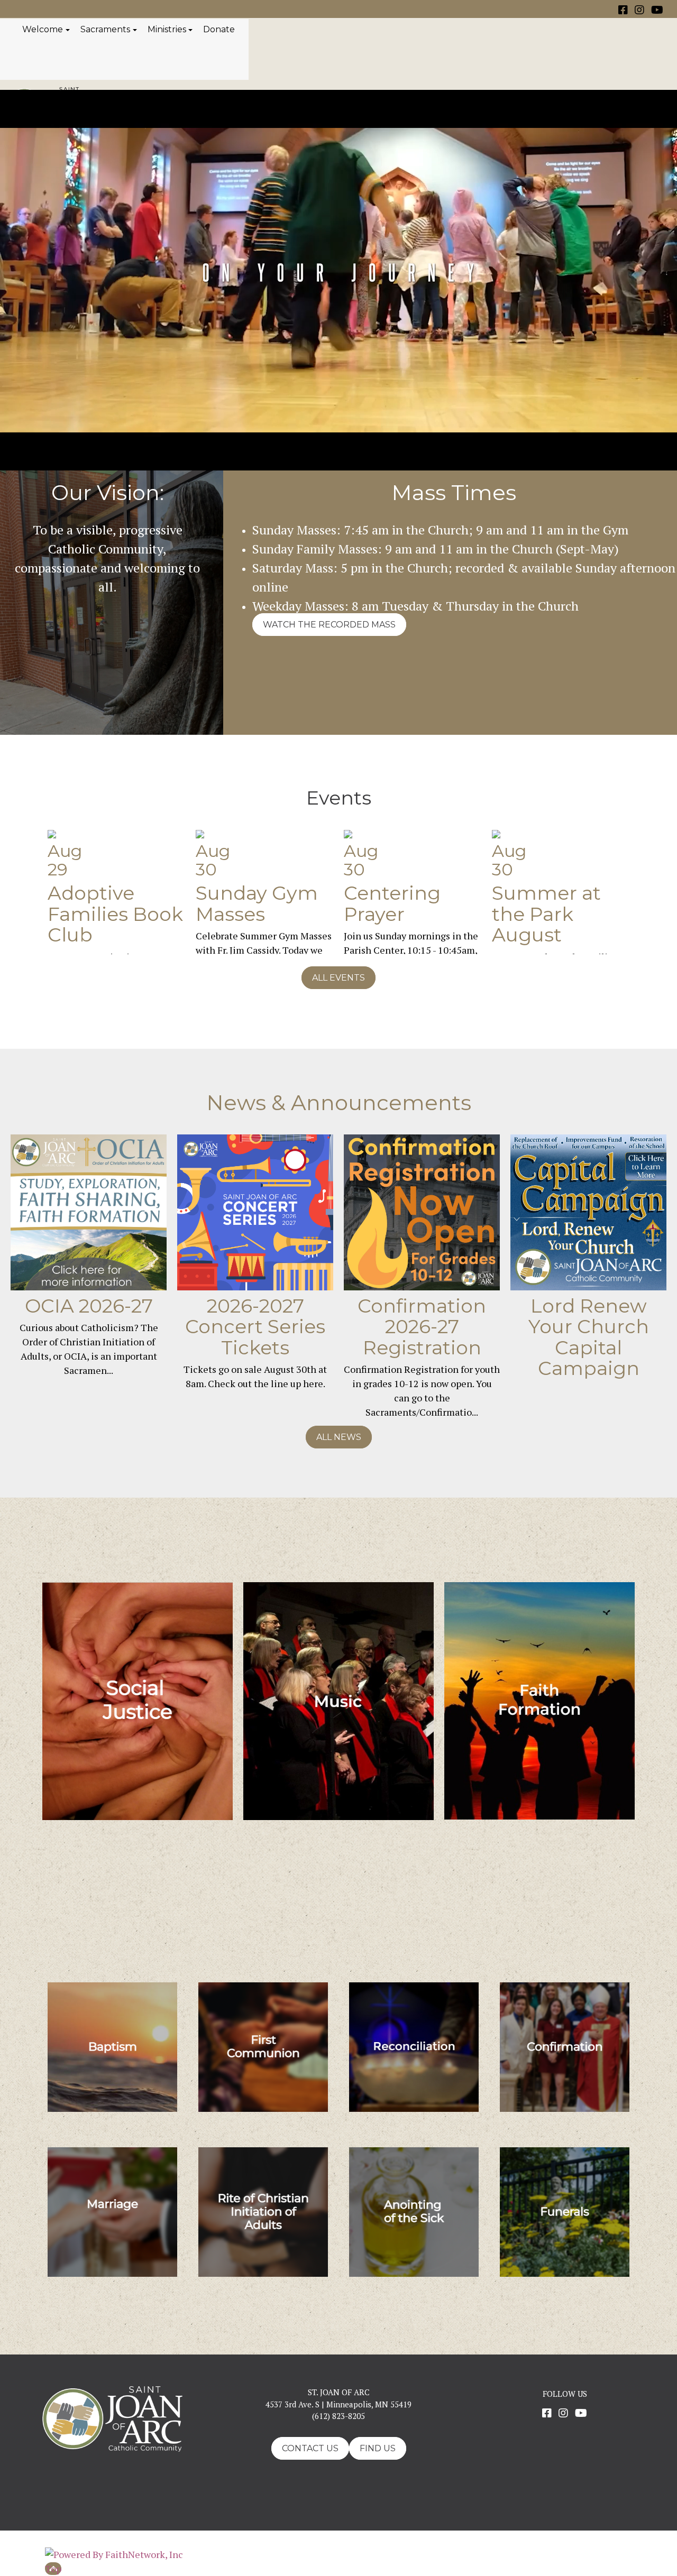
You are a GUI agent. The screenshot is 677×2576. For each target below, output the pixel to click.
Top (53, 2569)
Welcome (43, 29)
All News (339, 1437)
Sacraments (105, 29)
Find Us (378, 2448)
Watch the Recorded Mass (329, 625)
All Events (338, 978)
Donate (219, 29)
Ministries (167, 29)
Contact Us (310, 2448)
